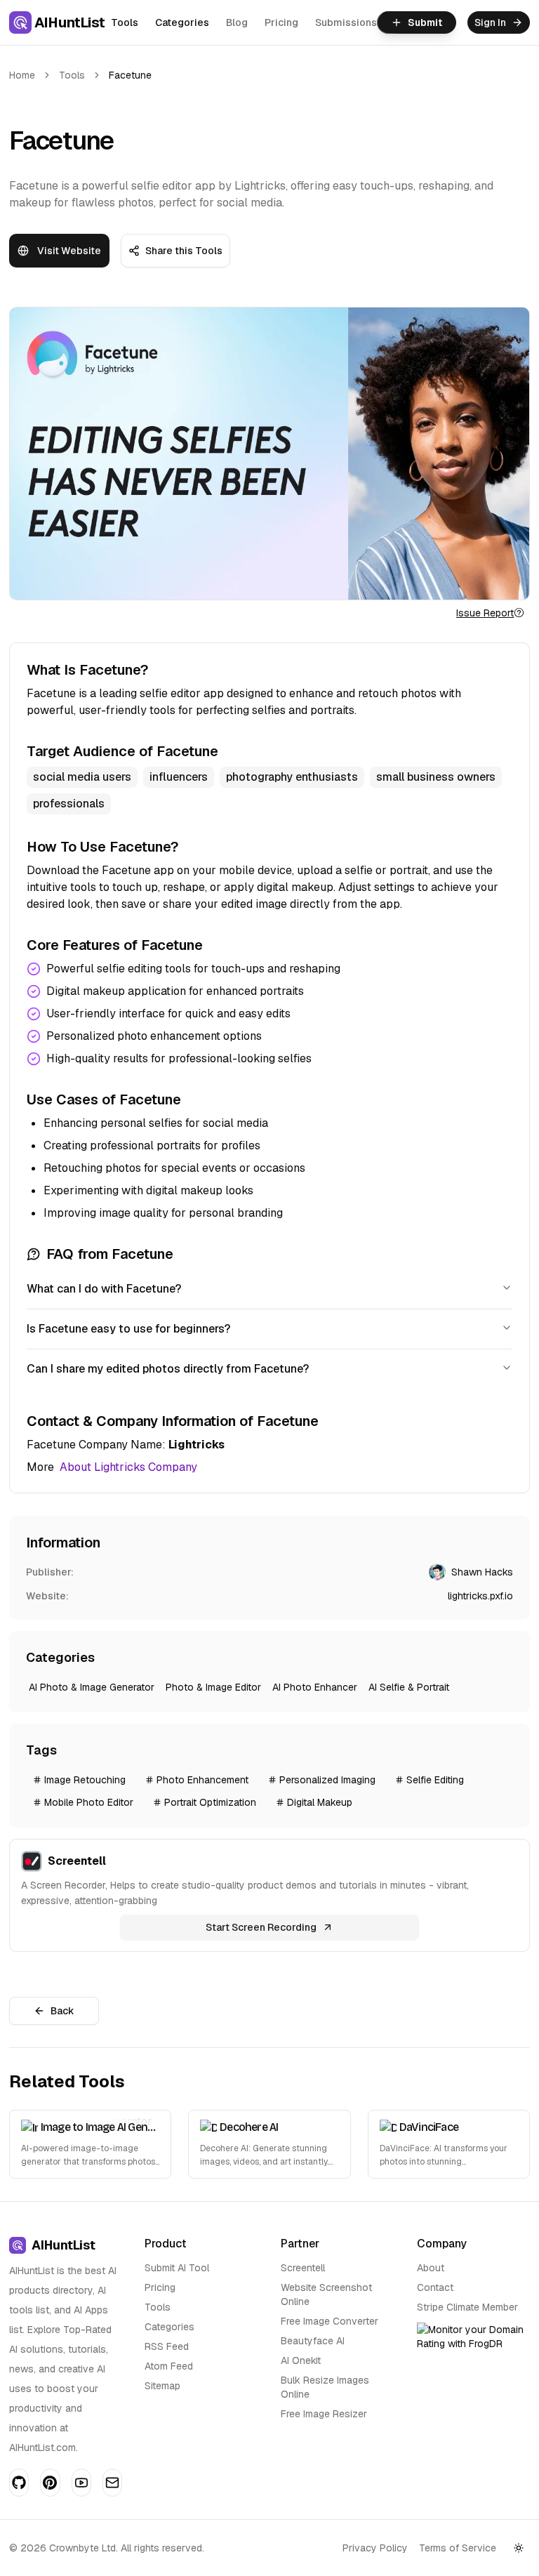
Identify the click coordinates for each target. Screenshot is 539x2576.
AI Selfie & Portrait (409, 1687)
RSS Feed (167, 2346)
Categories (182, 22)
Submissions (346, 22)
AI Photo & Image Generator (92, 1687)
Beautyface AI (313, 2341)
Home (22, 75)
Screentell (303, 2268)
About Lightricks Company (128, 1467)
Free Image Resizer (324, 2414)
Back (62, 2011)
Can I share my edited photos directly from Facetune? (168, 1369)
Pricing (281, 22)
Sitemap (162, 2386)
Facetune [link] (130, 75)
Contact (435, 2287)
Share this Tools (184, 251)
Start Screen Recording (261, 1927)
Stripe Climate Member (467, 2307)
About (431, 2268)
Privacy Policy (375, 2548)
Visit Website (69, 251)
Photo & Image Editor (213, 1687)
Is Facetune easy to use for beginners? (128, 1329)
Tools (125, 22)
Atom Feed (169, 2366)
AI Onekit (301, 2360)
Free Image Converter (330, 2321)
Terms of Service (458, 2548)
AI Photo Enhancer (315, 1687)
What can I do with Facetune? (104, 1289)
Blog (237, 22)
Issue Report (485, 613)
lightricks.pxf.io (480, 1596)
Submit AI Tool (177, 2268)
